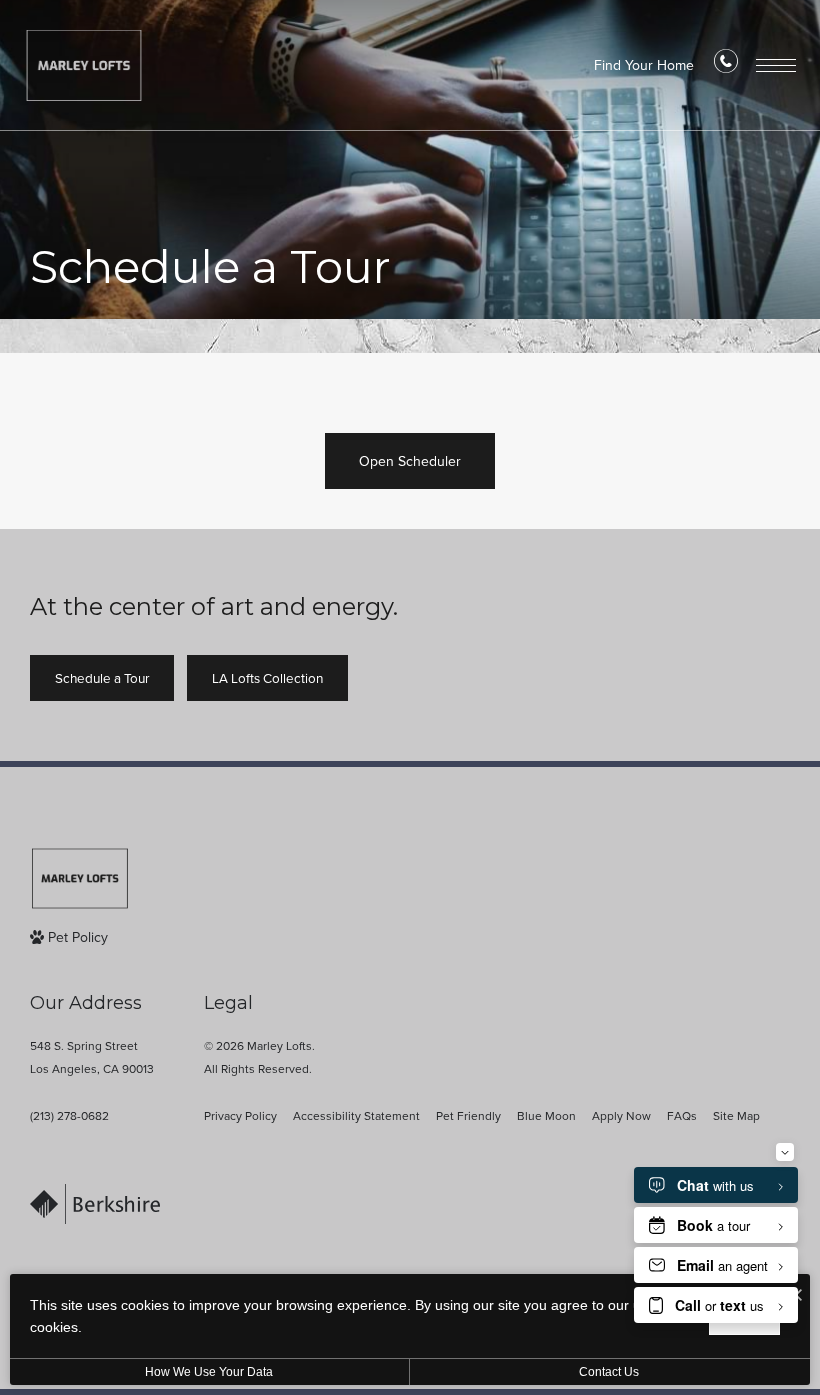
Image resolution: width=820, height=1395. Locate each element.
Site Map (736, 1116)
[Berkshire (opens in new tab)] (95, 1208)
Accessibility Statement (356, 1116)
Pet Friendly (468, 1116)
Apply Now (621, 1116)
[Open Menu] (776, 65)
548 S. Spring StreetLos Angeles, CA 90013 (92, 1057)
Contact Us (609, 1372)
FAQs (682, 1116)
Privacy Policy (240, 1116)
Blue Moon (546, 1116)
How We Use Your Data (209, 1372)
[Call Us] (726, 66)
